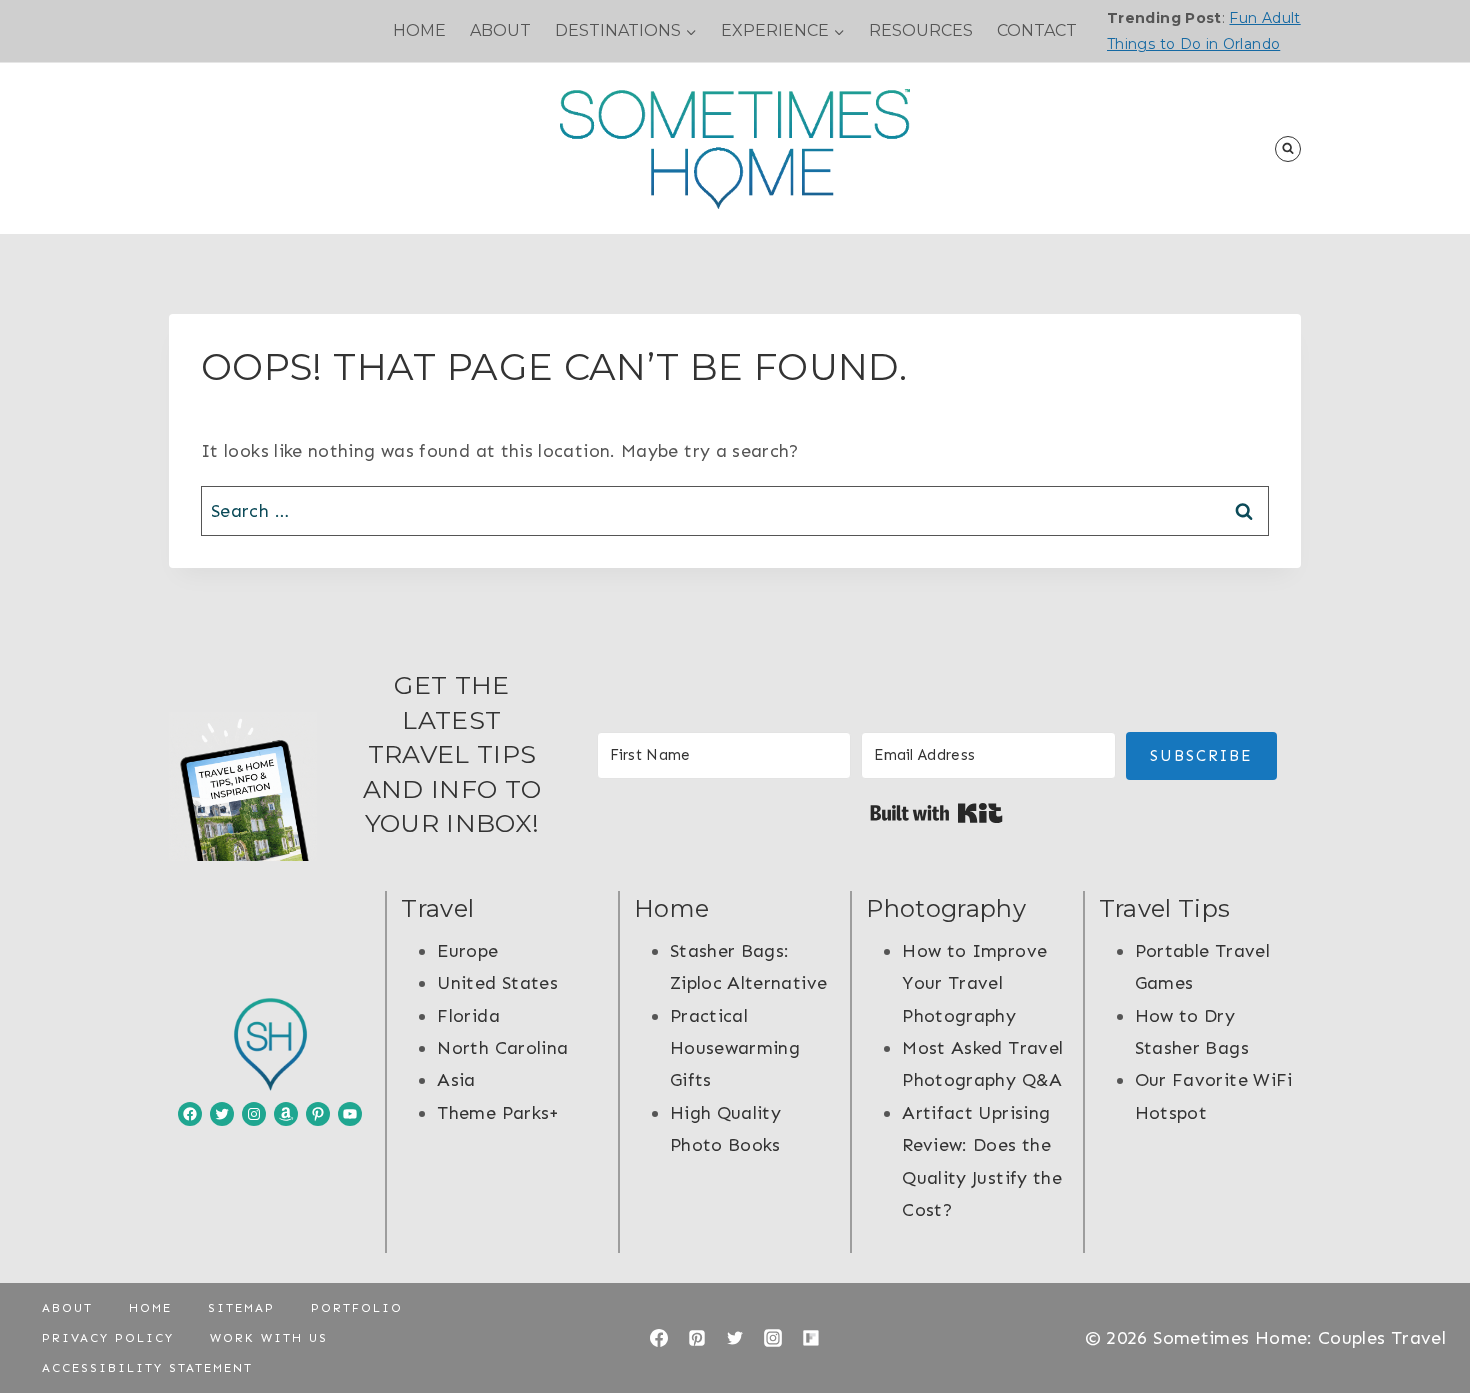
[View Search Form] (1288, 149)
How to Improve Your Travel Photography (974, 983)
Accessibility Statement (147, 1368)
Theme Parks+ (498, 1113)
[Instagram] (773, 1338)
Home (419, 30)
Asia (456, 1080)
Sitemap (241, 1308)
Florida (468, 1016)
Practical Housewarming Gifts (735, 1048)
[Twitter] (735, 1338)
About (500, 30)
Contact (1037, 30)
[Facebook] (659, 1338)
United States (497, 983)
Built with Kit (936, 813)
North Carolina (502, 1048)
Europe (467, 951)
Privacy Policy (108, 1338)
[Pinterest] (697, 1338)
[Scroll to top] (1422, 1315)
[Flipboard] (811, 1338)
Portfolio (357, 1308)
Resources (921, 30)
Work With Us (269, 1338)
